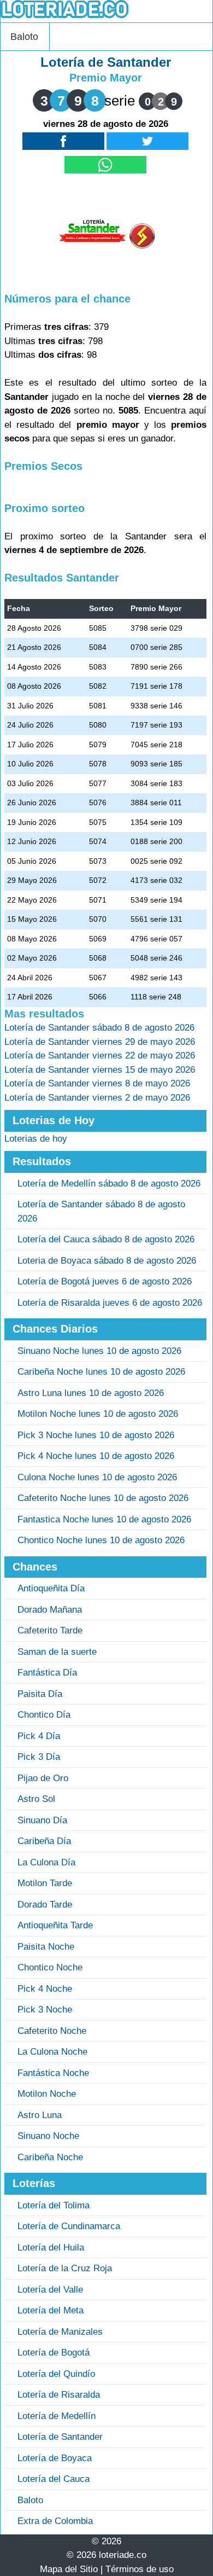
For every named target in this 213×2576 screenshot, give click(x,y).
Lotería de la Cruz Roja (65, 2268)
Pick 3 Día (39, 1757)
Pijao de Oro (43, 1778)
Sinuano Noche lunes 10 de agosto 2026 (99, 1351)
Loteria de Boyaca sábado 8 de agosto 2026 (107, 1261)
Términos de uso (140, 2569)
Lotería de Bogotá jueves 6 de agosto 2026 (105, 1281)
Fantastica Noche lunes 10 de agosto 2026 (104, 1519)
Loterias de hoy (36, 1139)
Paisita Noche (46, 1947)
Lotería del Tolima (54, 2205)
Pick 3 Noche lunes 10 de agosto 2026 (96, 1435)
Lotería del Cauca (54, 2479)
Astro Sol (36, 1799)
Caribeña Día (44, 1841)
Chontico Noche (50, 1967)
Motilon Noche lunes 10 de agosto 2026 (98, 1414)
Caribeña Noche (50, 2157)
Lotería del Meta (51, 2310)
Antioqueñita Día (51, 1588)
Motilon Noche (47, 2094)
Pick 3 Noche (45, 2010)
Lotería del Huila (51, 2248)
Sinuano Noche (48, 2136)
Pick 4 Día (39, 1736)
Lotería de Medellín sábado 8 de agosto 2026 (109, 1184)
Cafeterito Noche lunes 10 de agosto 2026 (103, 1498)
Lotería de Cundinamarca (69, 2226)
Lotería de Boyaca (55, 2458)
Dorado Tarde (45, 1905)
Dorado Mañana (50, 1610)
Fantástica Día (47, 1673)
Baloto (24, 37)
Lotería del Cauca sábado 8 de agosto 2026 (106, 1239)
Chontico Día (44, 1715)
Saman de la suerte (57, 1652)
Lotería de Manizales (60, 2332)
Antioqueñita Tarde (55, 1925)
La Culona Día (46, 1862)
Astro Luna (40, 2115)
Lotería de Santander (60, 2437)
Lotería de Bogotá (54, 2353)
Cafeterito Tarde (50, 1630)
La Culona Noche (52, 2052)
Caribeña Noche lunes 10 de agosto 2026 (101, 1372)
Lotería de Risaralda (59, 2395)
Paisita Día (40, 1694)
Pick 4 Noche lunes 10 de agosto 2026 (96, 1456)
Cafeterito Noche (52, 2031)
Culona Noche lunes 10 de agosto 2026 (97, 1477)
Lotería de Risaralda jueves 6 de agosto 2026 (110, 1303)
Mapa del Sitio (69, 2569)
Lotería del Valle (50, 2290)
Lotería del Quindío (56, 2374)
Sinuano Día (42, 1820)
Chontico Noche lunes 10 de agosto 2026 (101, 1540)
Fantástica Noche (53, 2073)
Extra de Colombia (55, 2521)
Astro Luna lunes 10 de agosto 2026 (91, 1393)
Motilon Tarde (45, 1883)
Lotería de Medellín (57, 2416)
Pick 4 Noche (45, 1989)
